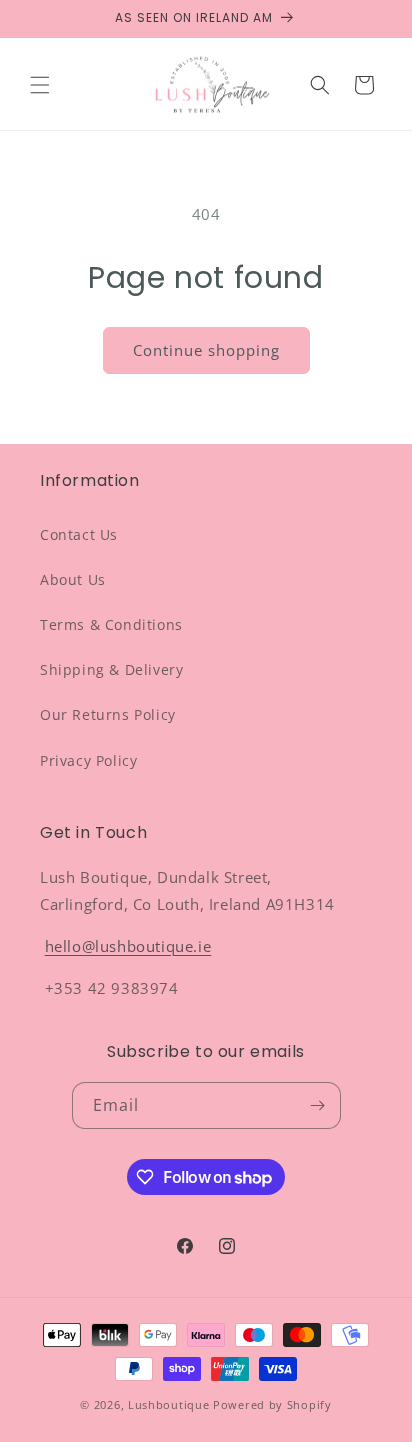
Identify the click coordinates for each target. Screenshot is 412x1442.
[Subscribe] (318, 1105)
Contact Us (79, 534)
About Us (73, 579)
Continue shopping (206, 350)
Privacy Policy (88, 760)
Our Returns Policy (108, 714)
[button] (40, 85)
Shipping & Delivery (111, 669)
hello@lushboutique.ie (128, 946)
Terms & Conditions (111, 624)
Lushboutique (168, 1404)
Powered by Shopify (272, 1404)
